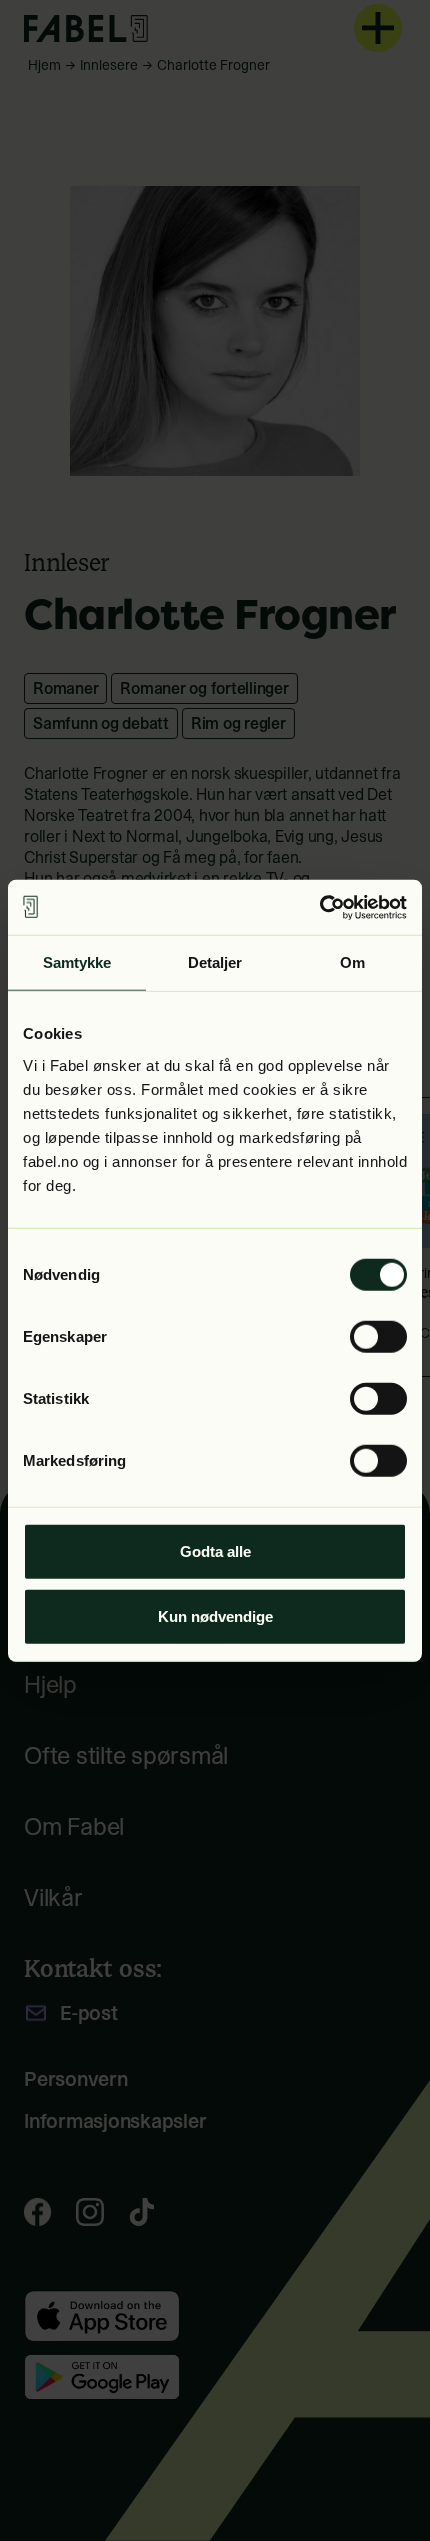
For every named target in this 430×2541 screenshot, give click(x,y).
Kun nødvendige (215, 1616)
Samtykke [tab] (77, 962)
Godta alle (215, 1550)
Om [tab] (352, 962)
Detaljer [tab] (215, 962)
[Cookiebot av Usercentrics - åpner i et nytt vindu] (319, 907)
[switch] (378, 1336)
